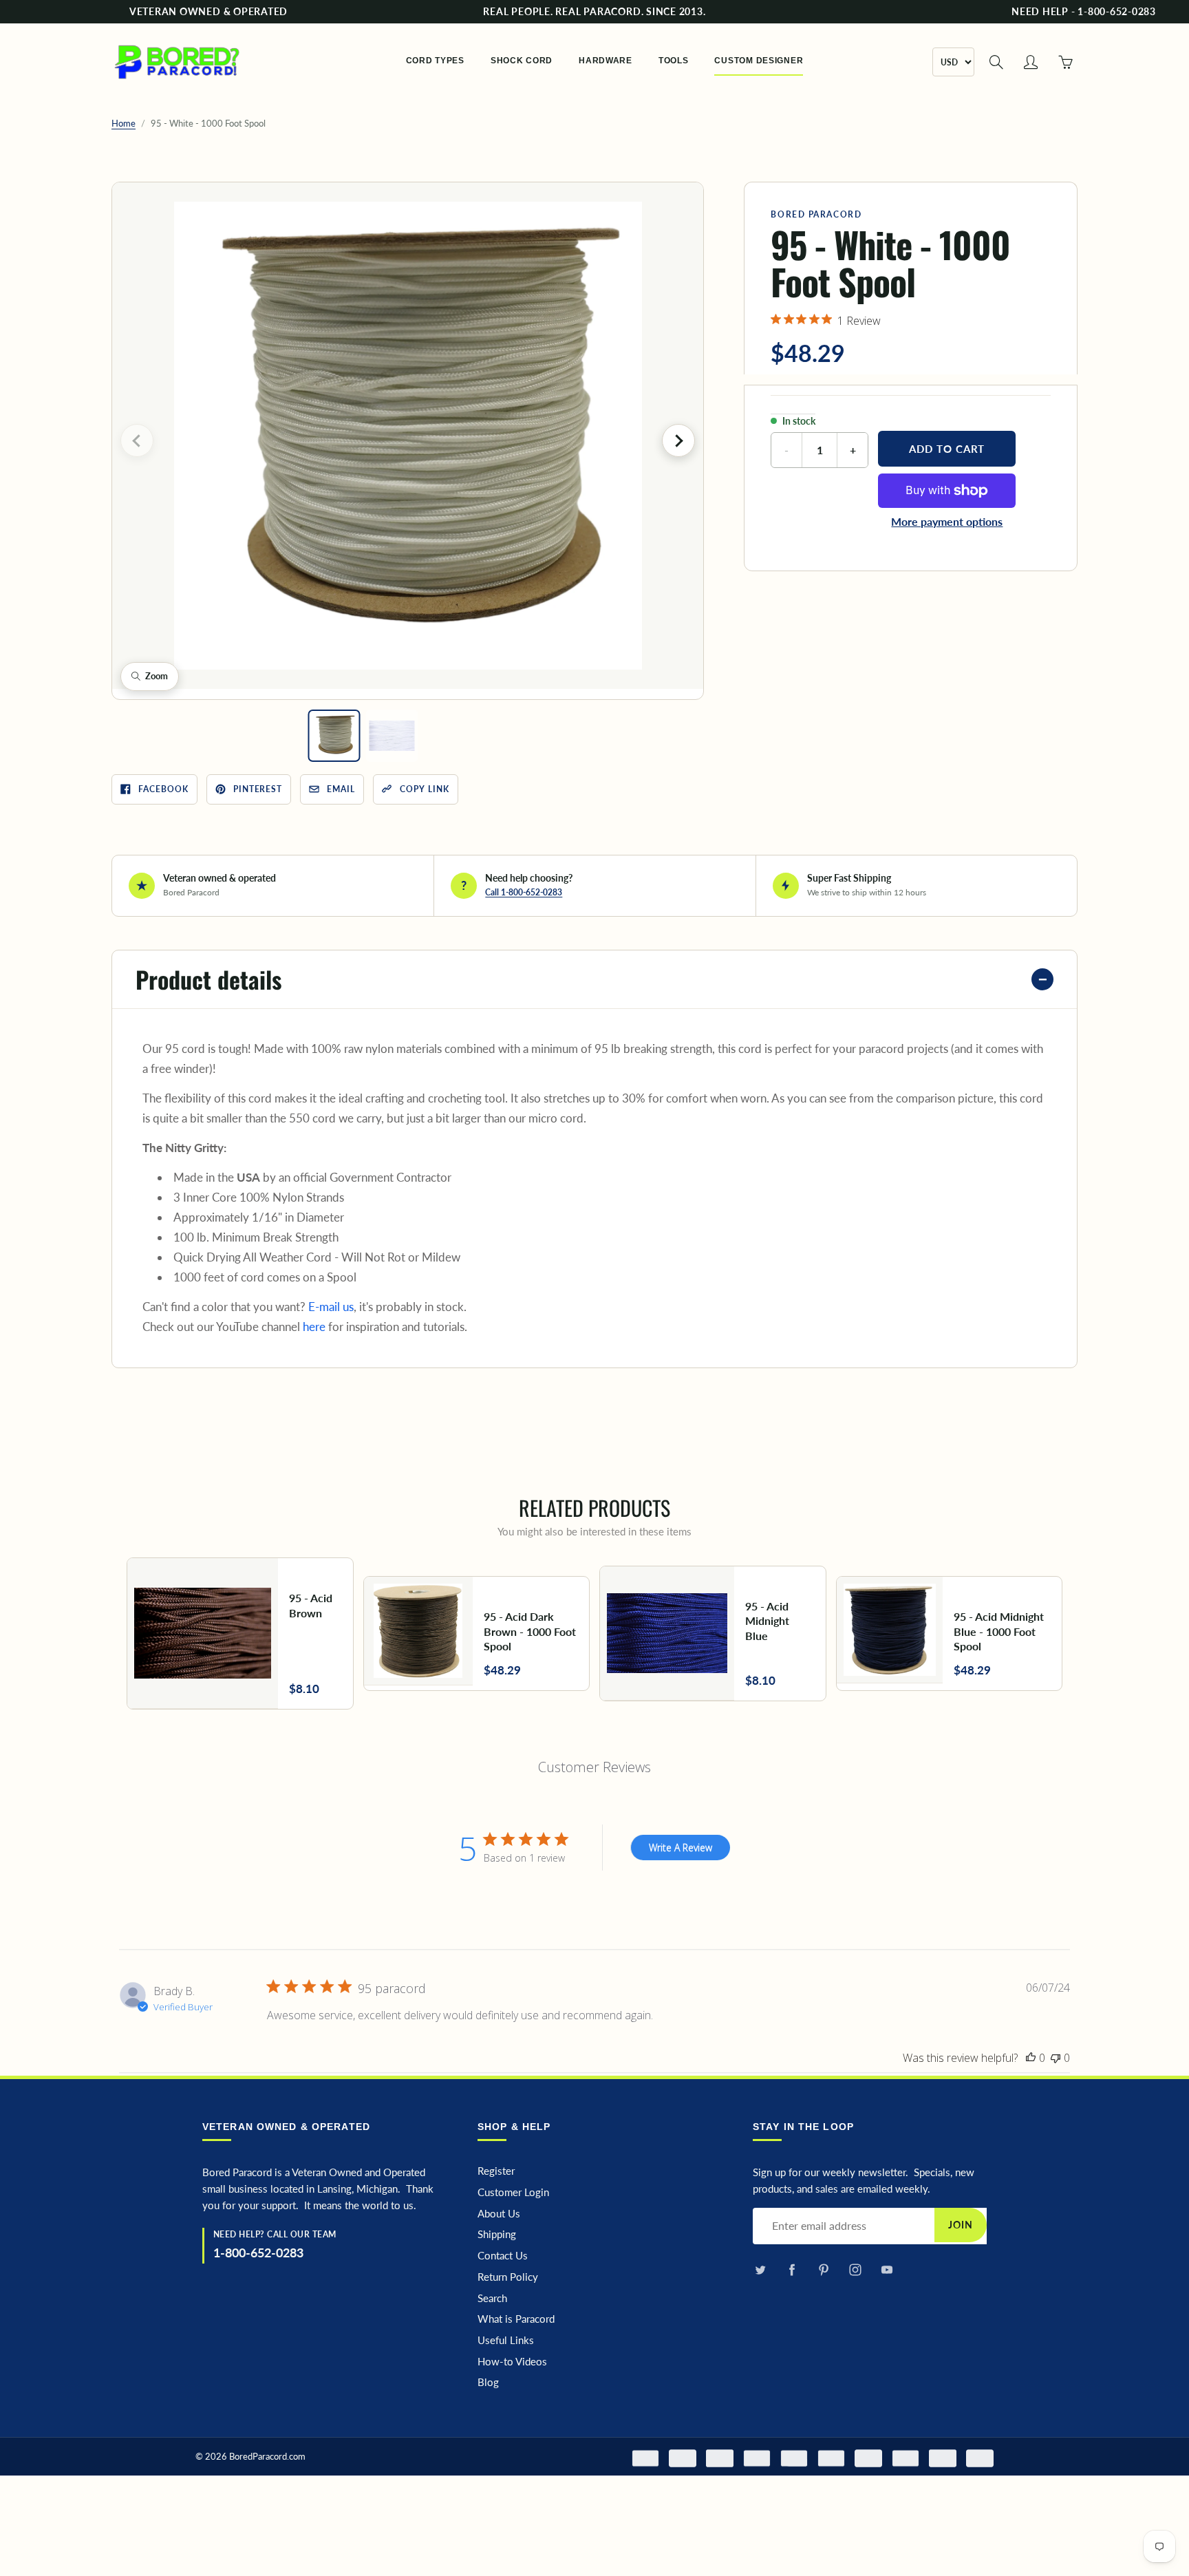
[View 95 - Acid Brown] (240, 1633)
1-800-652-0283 (258, 2253)
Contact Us (503, 2256)
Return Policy (508, 2277)
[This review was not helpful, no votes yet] (1056, 2058)
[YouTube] (887, 2270)
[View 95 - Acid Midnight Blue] (713, 1633)
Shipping (497, 2234)
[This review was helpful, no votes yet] (1031, 2058)
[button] (408, 436)
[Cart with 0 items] (1065, 62)
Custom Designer (759, 61)
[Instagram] (855, 2270)
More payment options (947, 521)
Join (961, 2225)
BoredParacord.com (267, 2456)
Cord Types (435, 61)
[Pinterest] (823, 2270)
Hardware (606, 61)
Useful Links (506, 2340)
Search (492, 2298)
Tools (674, 61)
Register (496, 2171)
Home (124, 123)
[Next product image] (678, 440)
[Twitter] (760, 2270)
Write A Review (681, 1848)
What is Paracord (516, 2319)
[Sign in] (1031, 62)
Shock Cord (522, 61)
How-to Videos (512, 2362)
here (314, 1327)
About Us (499, 2214)
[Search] (996, 62)
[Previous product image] (137, 440)
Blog (488, 2382)
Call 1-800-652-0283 (524, 892)
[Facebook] (792, 2270)
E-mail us (331, 1307)
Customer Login (513, 2192)
